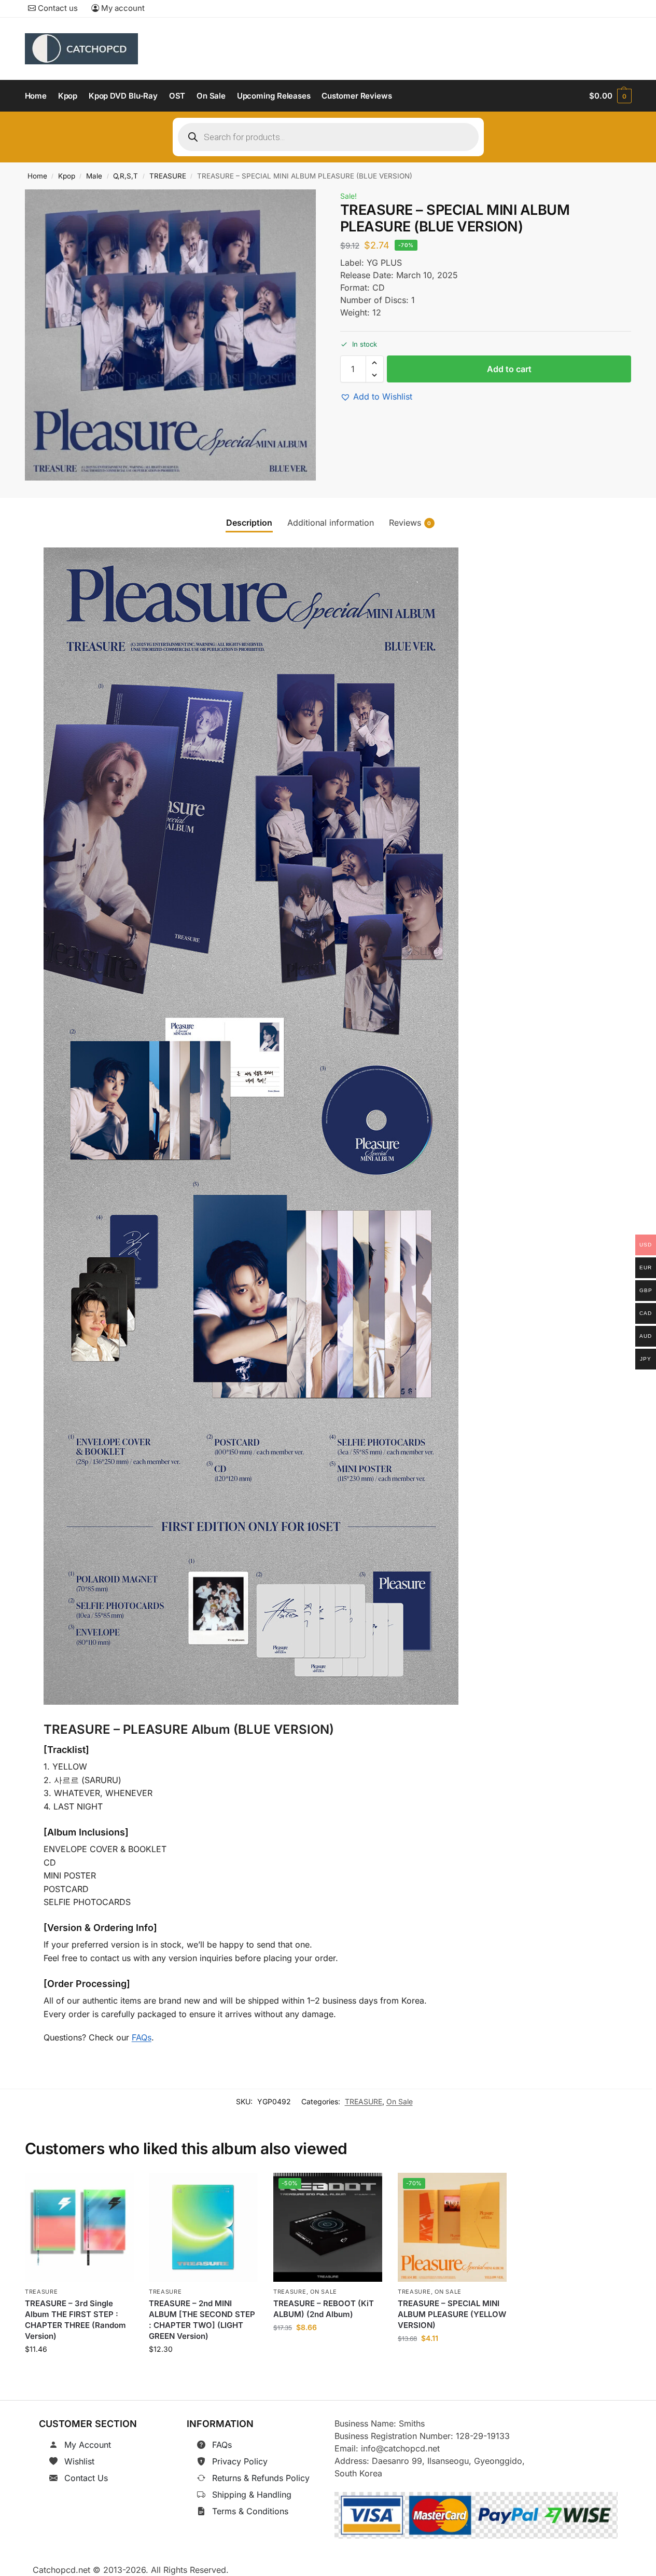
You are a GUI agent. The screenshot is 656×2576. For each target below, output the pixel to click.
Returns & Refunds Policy (261, 2478)
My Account (88, 2445)
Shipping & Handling (252, 2495)
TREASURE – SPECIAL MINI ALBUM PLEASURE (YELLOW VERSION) (452, 2315)
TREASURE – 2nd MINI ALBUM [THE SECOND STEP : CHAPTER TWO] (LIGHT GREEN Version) (202, 2320)
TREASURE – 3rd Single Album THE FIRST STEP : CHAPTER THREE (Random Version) (75, 2320)
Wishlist (79, 2461)
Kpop (67, 176)
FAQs (142, 2037)
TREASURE (168, 176)
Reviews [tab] (410, 523)
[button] (610, 96)
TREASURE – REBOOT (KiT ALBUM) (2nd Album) (324, 2309)
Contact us (57, 8)
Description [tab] (249, 523)
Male (94, 176)
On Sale (400, 2101)
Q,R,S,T (125, 176)
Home (37, 176)
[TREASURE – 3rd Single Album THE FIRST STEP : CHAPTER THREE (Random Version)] (79, 2227)
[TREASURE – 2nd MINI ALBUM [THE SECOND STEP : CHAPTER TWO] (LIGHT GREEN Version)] (203, 2227)
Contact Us (86, 2478)
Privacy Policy (240, 2461)
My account (122, 8)
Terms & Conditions (250, 2511)
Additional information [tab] (331, 523)
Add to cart (509, 369)
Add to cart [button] (79, 2373)
